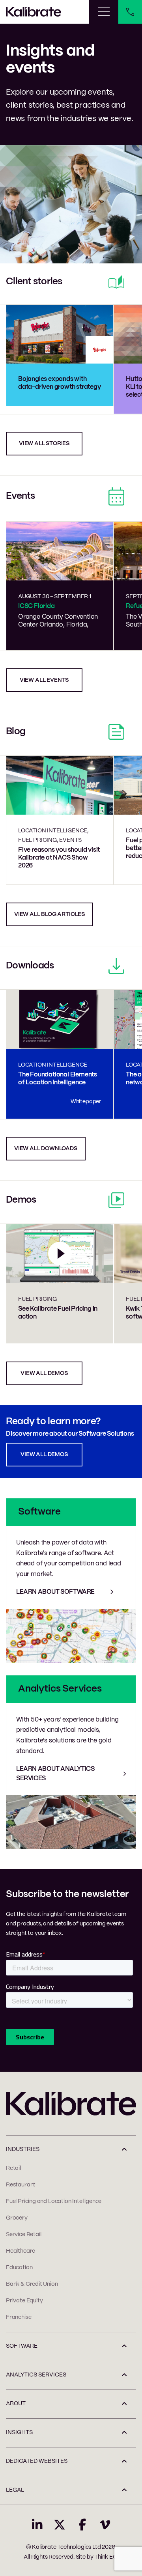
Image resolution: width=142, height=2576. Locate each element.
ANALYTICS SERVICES (36, 2375)
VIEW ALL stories (44, 444)
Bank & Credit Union (32, 2284)
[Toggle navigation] (104, 12)
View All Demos (44, 1455)
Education (19, 2268)
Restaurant (21, 2185)
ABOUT (16, 2404)
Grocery (17, 2218)
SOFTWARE (22, 2346)
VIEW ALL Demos (44, 1373)
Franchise (19, 2317)
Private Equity (24, 2301)
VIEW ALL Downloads (46, 1149)
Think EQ (106, 2557)
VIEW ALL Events (44, 680)
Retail (13, 2168)
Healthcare (21, 2251)
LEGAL (15, 2490)
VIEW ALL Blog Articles (50, 914)
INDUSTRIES (23, 2149)
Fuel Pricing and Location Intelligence (54, 2201)
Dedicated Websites (37, 2461)
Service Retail (23, 2235)
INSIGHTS (19, 2432)
